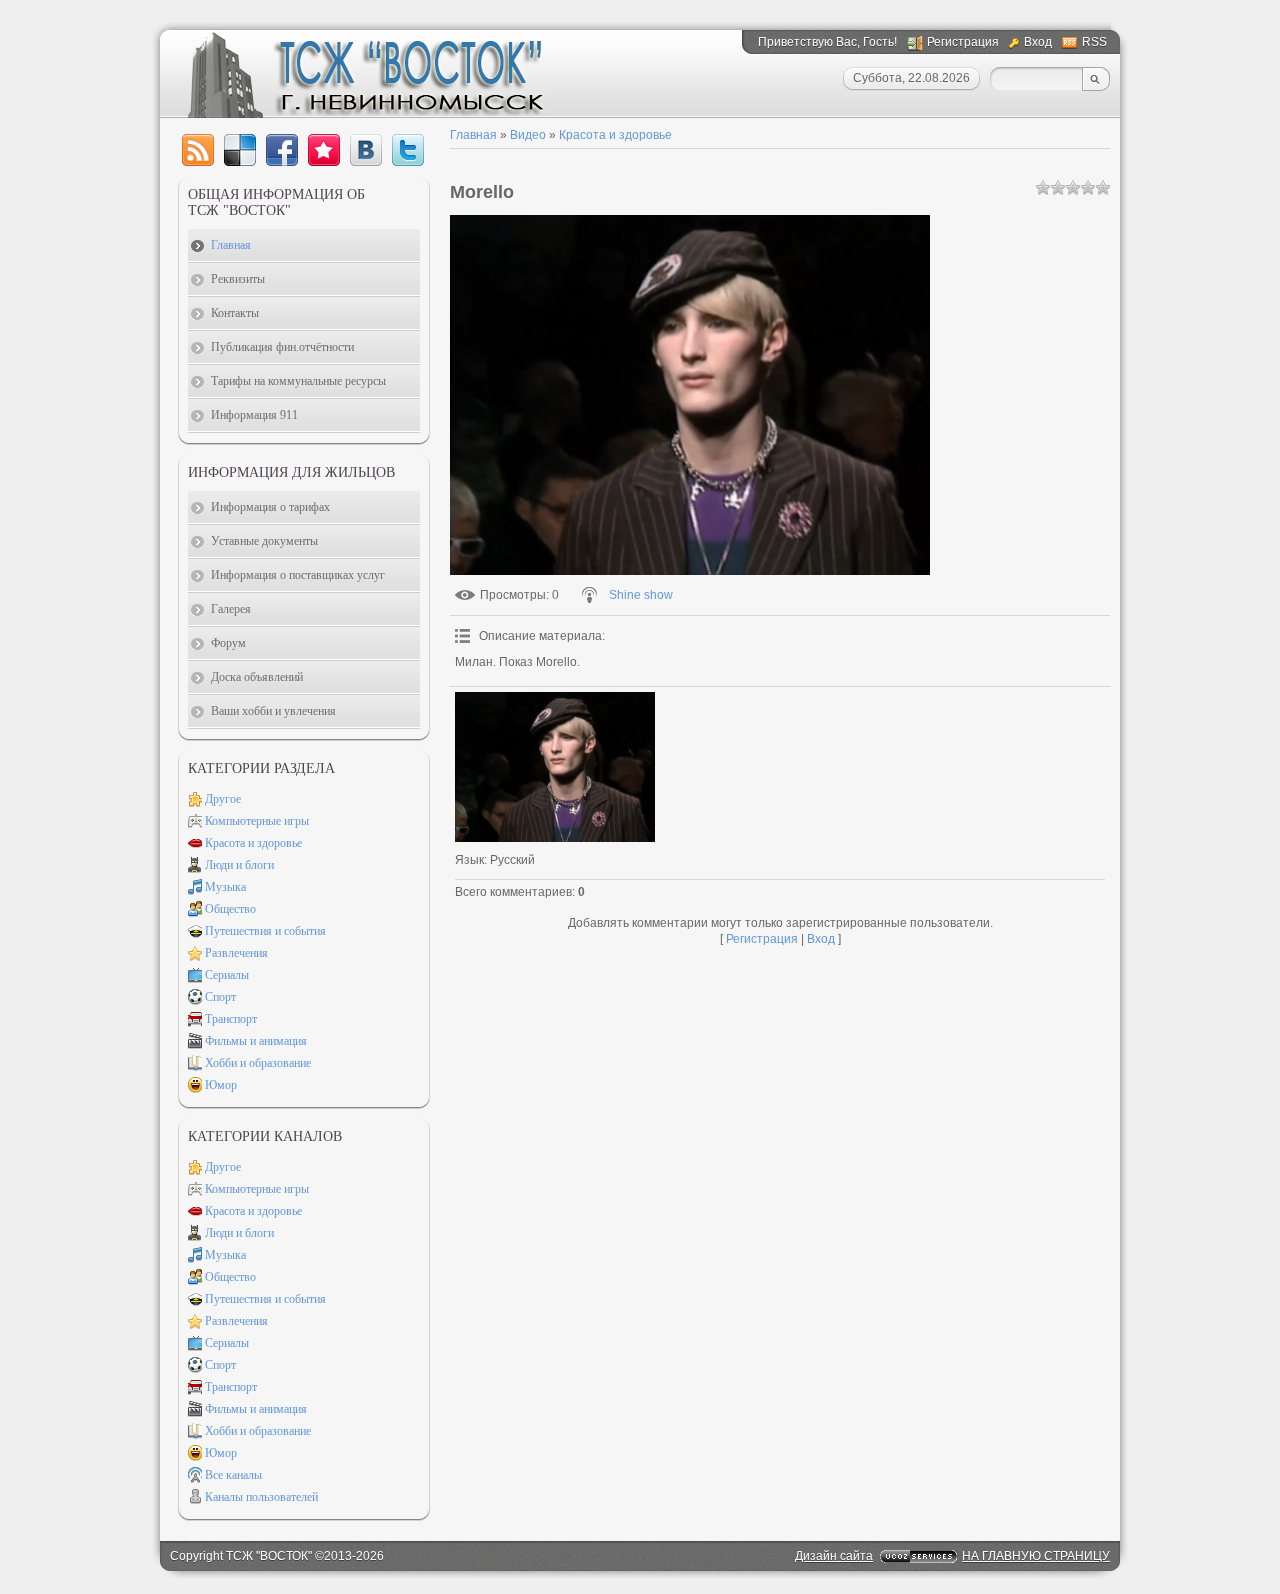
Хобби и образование (258, 1063)
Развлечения (236, 953)
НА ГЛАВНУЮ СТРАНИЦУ (1036, 1556)
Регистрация (963, 42)
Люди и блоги (239, 865)
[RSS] (198, 150)
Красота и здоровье (615, 135)
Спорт (220, 997)
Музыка (225, 887)
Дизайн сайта (834, 1556)
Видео (528, 135)
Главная (473, 135)
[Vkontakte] (366, 150)
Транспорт (231, 1019)
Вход (1038, 42)
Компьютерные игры (257, 821)
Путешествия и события (265, 931)
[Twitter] (408, 150)
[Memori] (324, 150)
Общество (230, 909)
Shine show (641, 595)
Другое (223, 799)
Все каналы (233, 1475)
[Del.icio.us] (240, 150)
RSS (1094, 42)
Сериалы (227, 975)
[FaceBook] (282, 150)
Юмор (221, 1085)
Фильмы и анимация (256, 1041)
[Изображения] (555, 767)
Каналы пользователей (261, 1497)
